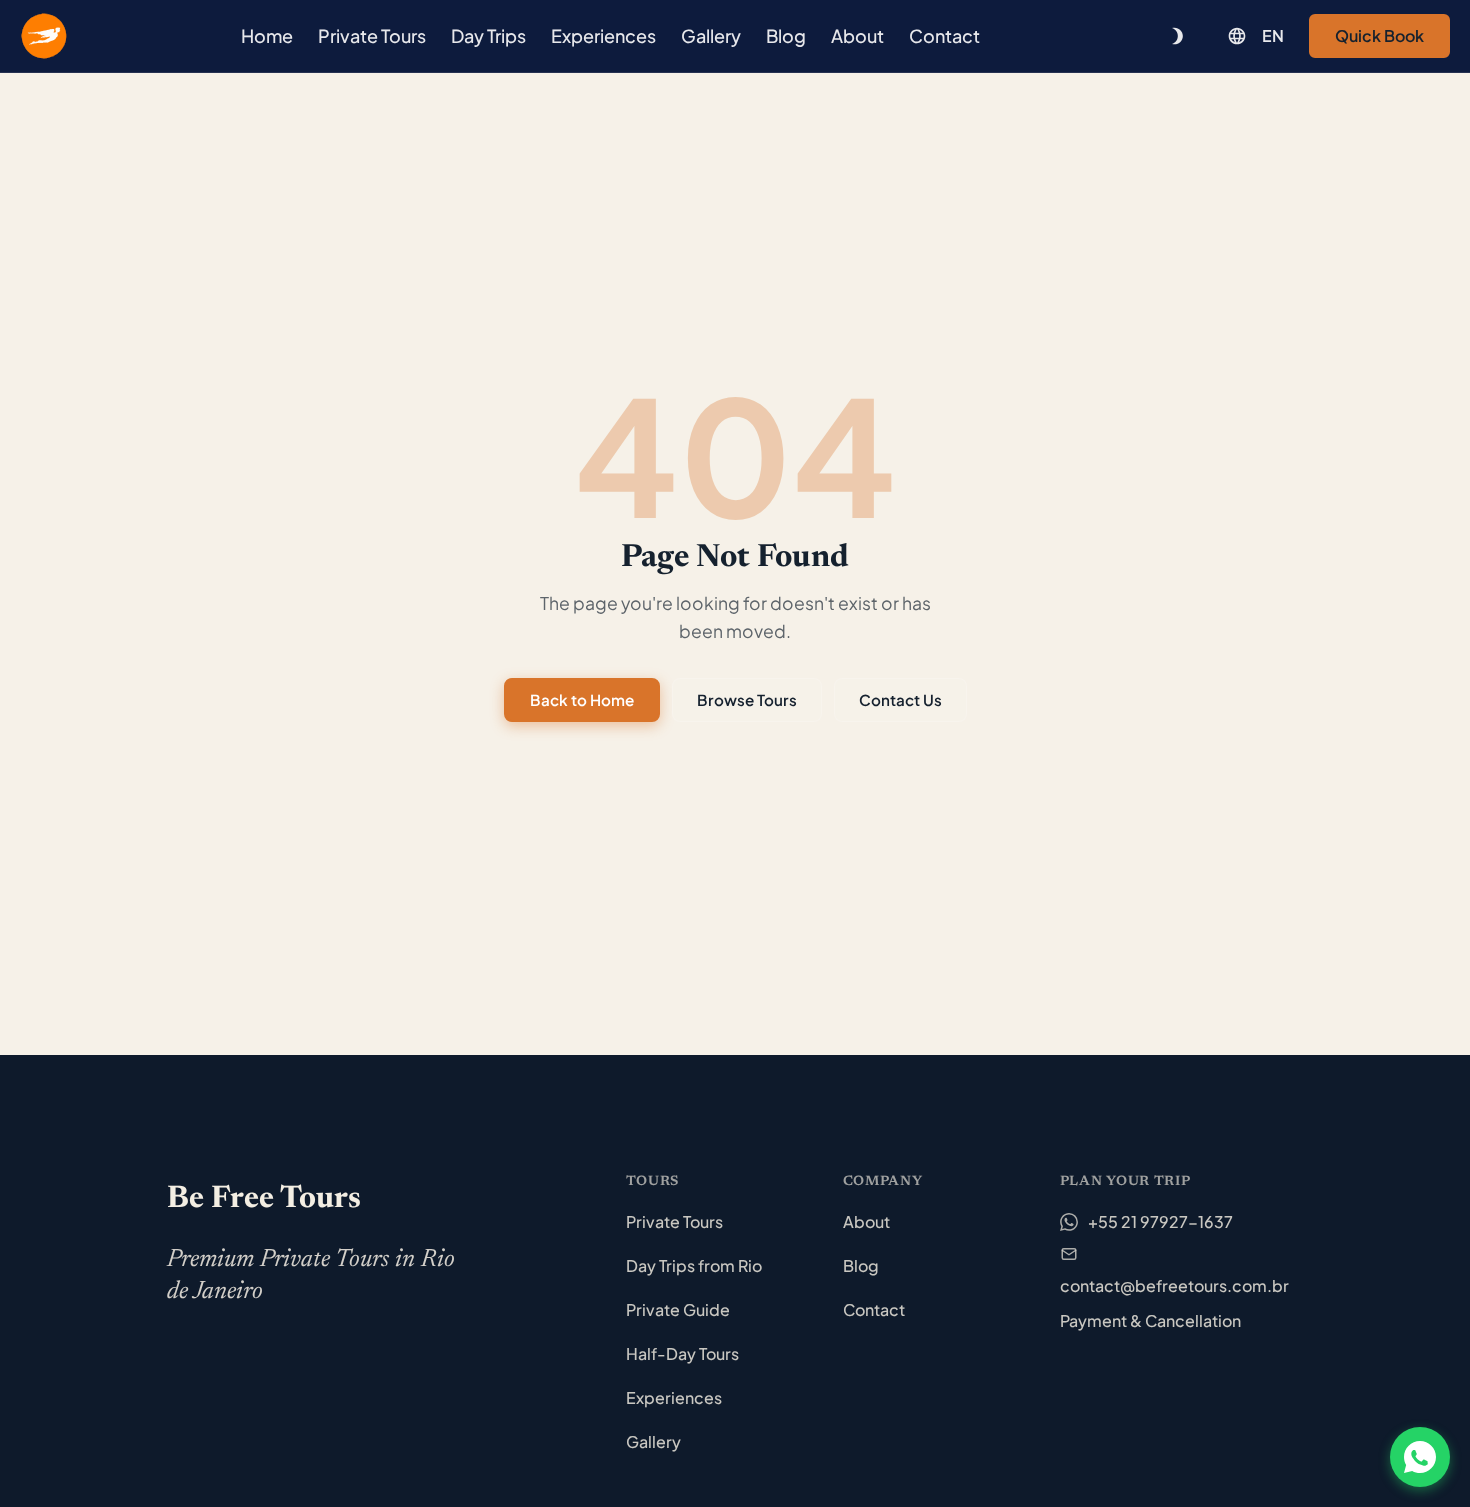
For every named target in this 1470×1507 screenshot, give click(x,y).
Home (267, 35)
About (857, 35)
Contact (944, 35)
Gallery (711, 35)
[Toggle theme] (1177, 36)
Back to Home (582, 699)
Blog (786, 35)
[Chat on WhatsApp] (1420, 1457)
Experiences (603, 35)
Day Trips (488, 35)
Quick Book (1379, 35)
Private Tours (372, 35)
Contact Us (900, 699)
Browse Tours (747, 699)
